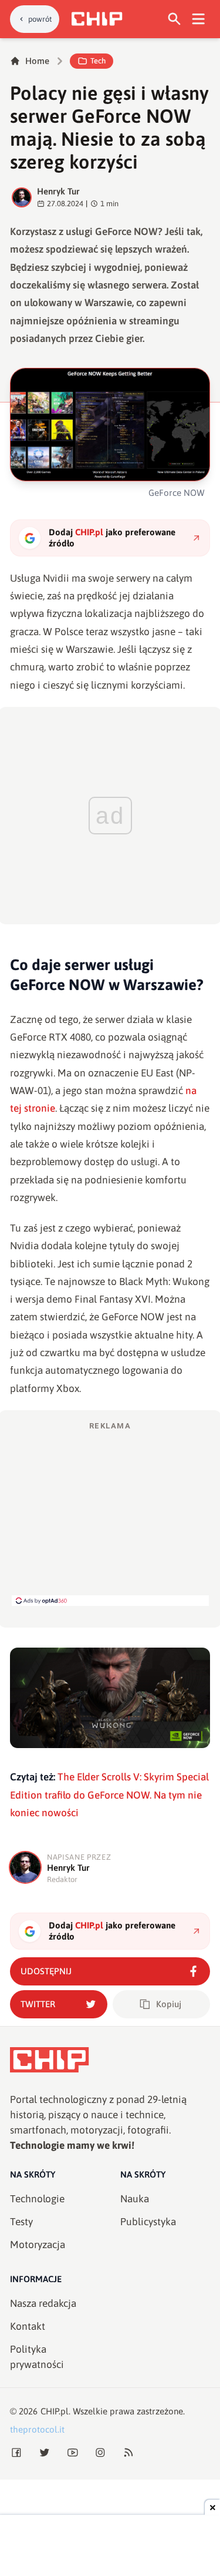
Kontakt (28, 2326)
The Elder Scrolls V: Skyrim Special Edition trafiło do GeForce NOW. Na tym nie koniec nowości (109, 1795)
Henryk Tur (58, 191)
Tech (98, 61)
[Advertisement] (110, 1513)
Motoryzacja (38, 2245)
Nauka (135, 2199)
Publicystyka (148, 2222)
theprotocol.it (37, 2429)
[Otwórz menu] (199, 19)
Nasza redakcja (43, 2303)
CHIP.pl (55, 2411)
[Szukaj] (175, 19)
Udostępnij (46, 1971)
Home (37, 61)
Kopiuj (169, 2004)
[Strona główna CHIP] (97, 19)
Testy (21, 2222)
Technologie (37, 2199)
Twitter (38, 2004)
